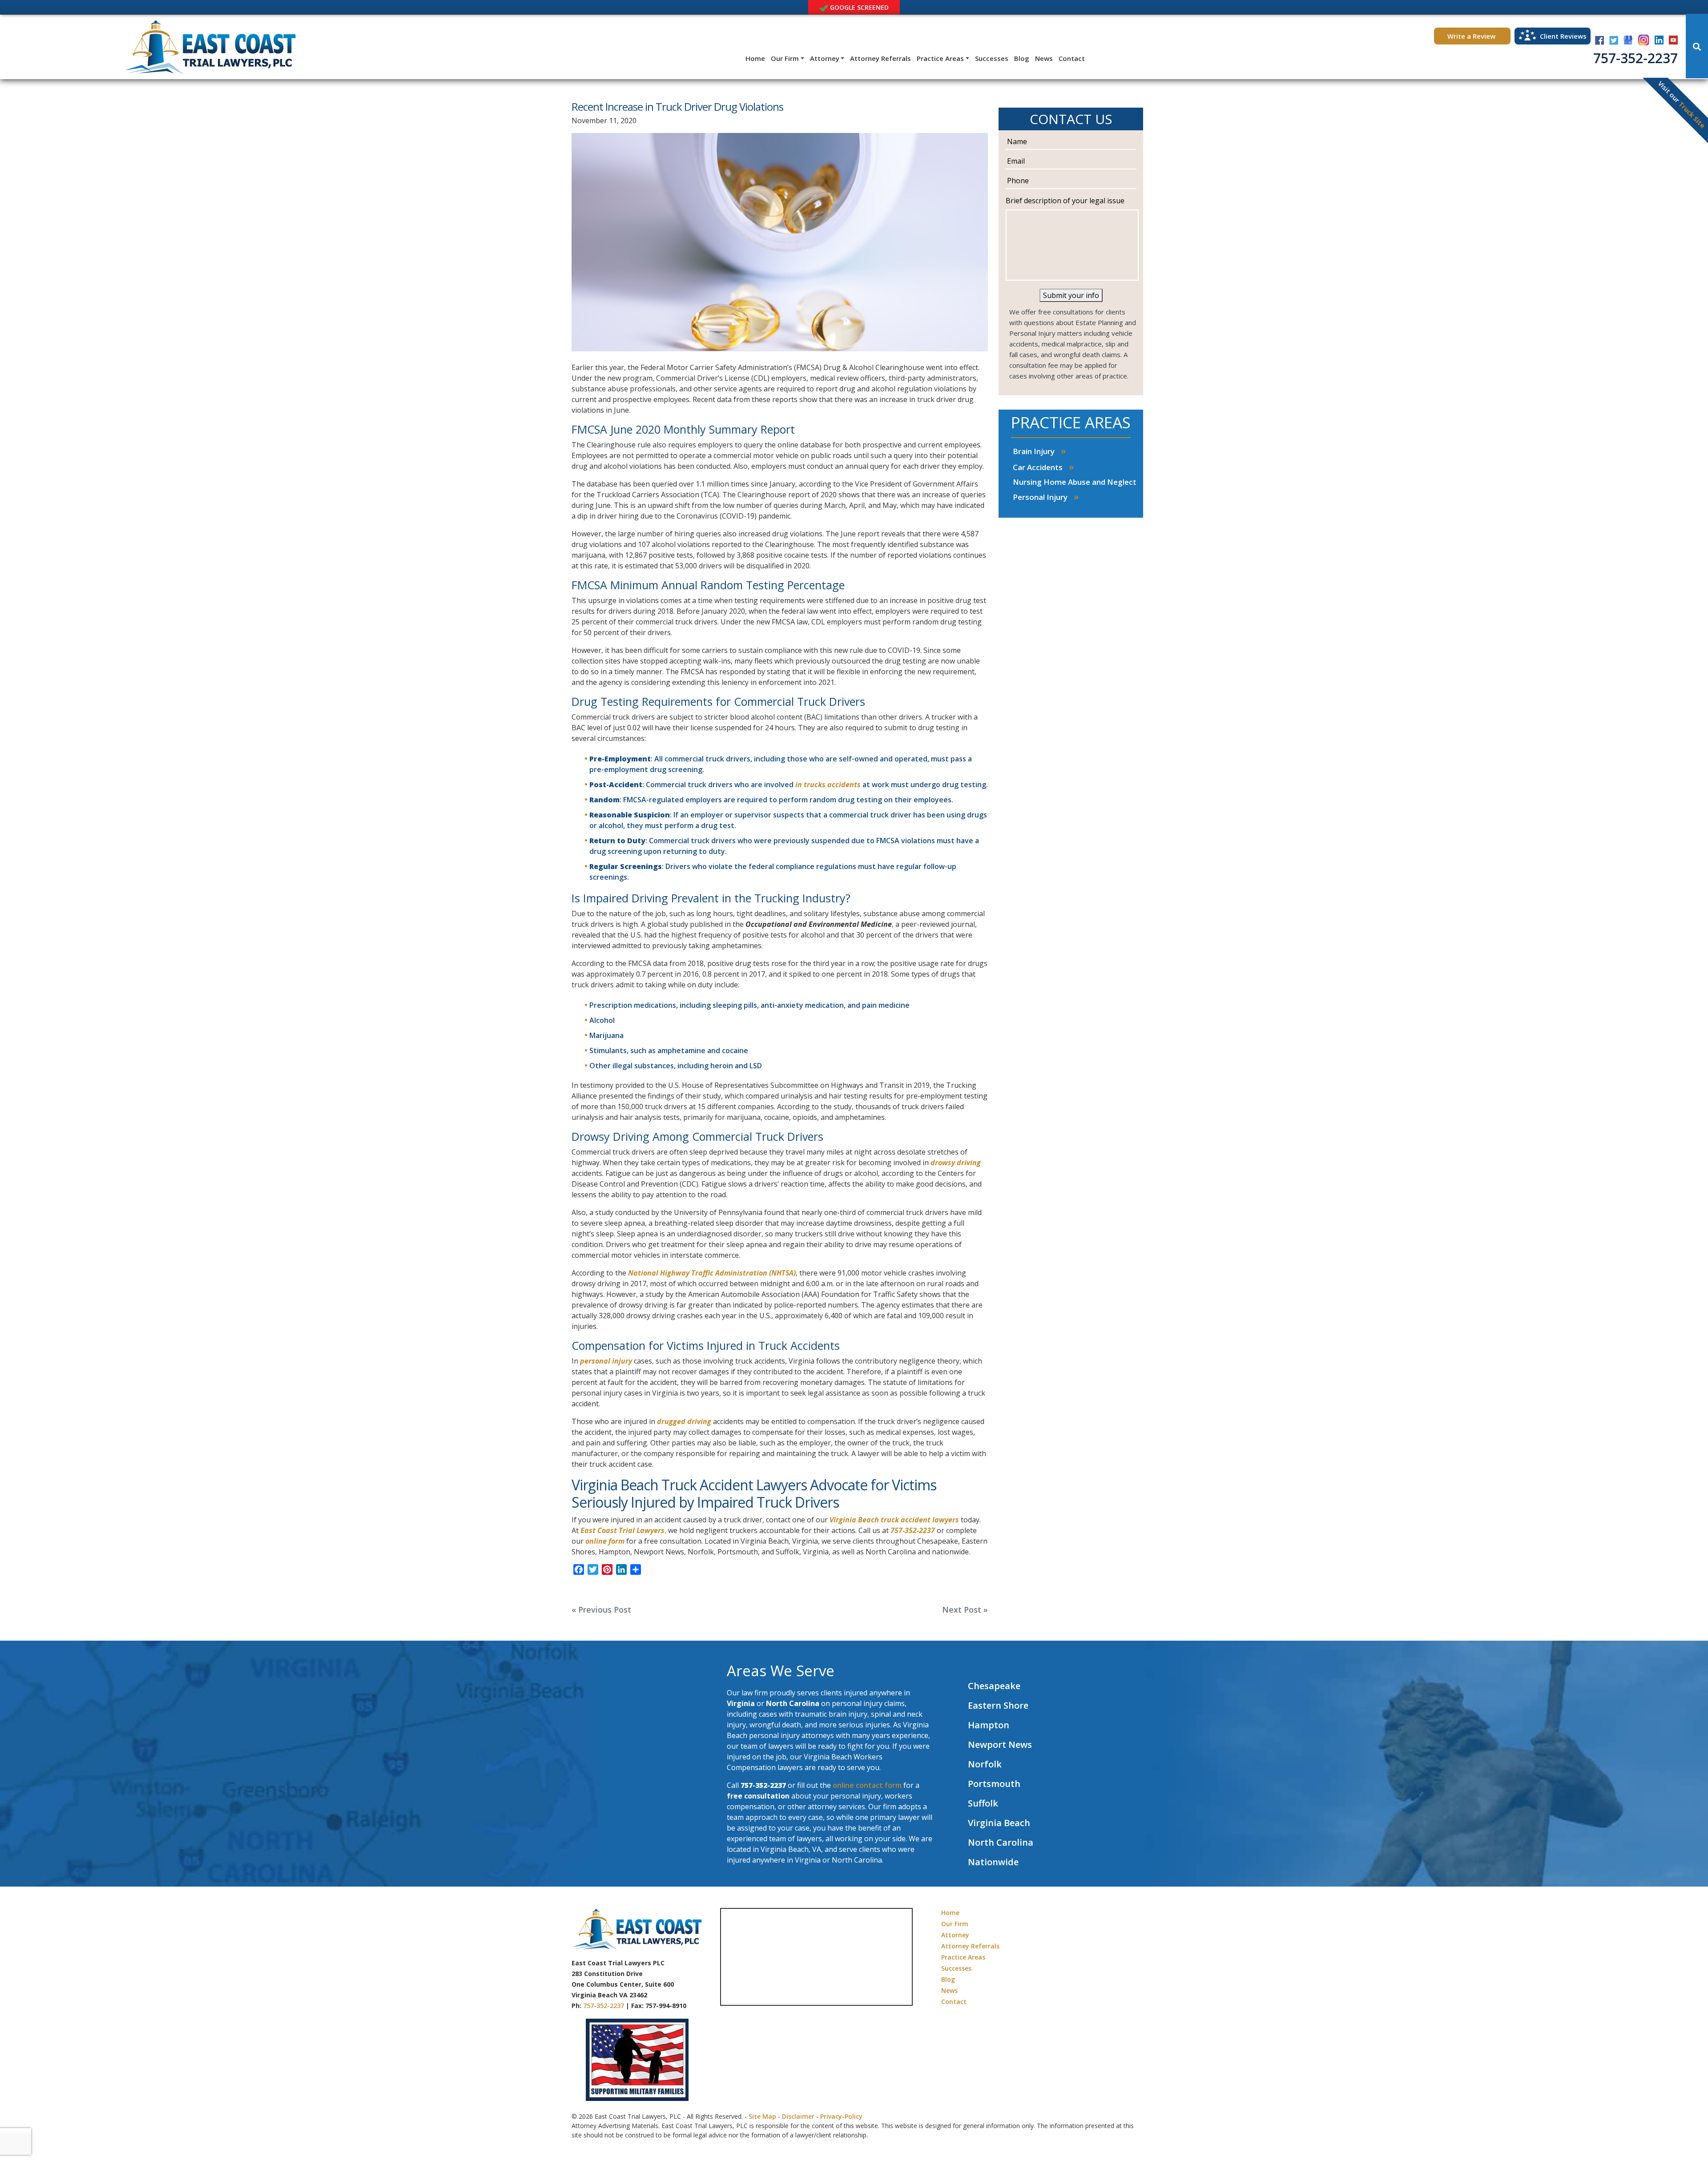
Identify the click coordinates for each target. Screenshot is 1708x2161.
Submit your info (1071, 295)
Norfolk (985, 1764)
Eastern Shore (998, 1705)
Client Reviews (1563, 36)
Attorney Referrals (880, 58)
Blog (1022, 58)
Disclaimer (798, 2116)
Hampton (989, 1725)
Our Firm (785, 58)
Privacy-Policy (841, 2116)
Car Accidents (1038, 467)
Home (755, 58)
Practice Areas (940, 58)
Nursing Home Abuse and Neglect (1075, 482)
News (1044, 58)
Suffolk (983, 1803)
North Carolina (1001, 1842)
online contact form (867, 1785)
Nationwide (993, 1862)
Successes (992, 58)
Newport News (1000, 1744)
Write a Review (1472, 36)
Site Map (762, 2116)
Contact (1072, 58)
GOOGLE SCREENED (858, 7)
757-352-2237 (1635, 58)
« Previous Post (601, 1610)
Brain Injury (1034, 451)
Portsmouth (994, 1784)
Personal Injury (1040, 497)
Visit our (1682, 104)
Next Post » (965, 1610)
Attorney (825, 58)
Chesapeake (994, 1686)
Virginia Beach (999, 1823)
